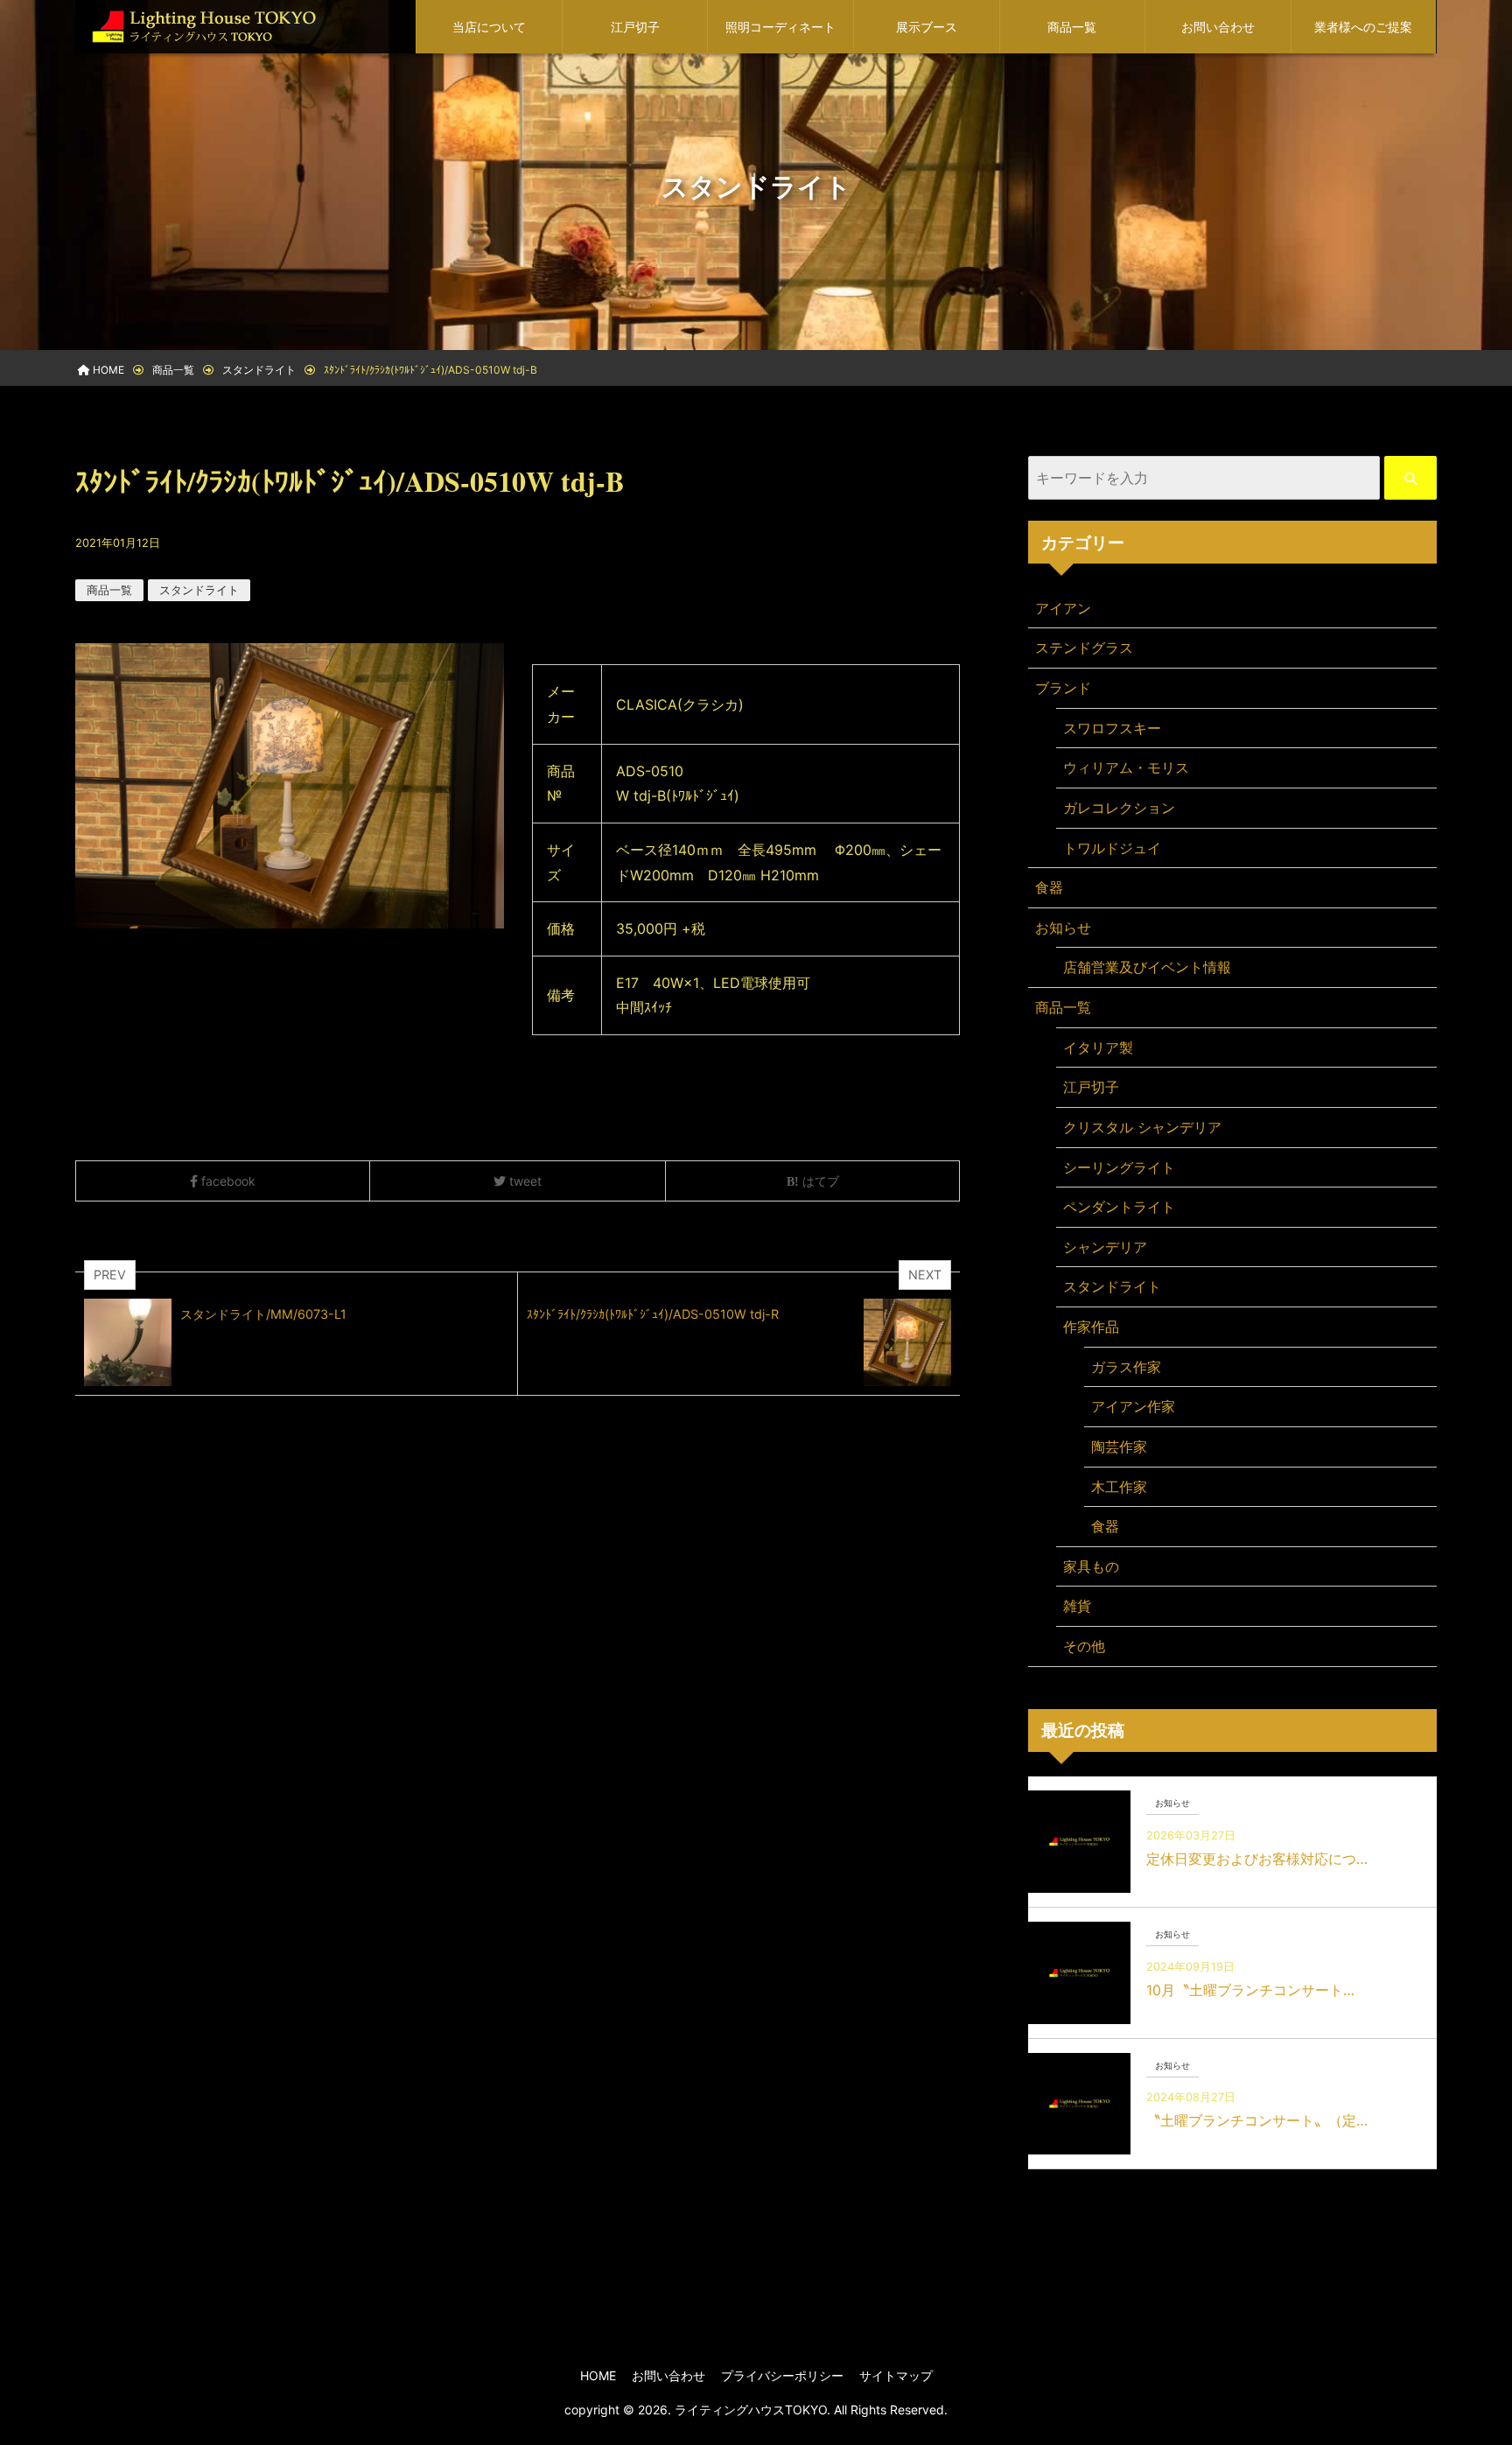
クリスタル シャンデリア (1142, 1127)
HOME (598, 2375)
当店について (489, 27)
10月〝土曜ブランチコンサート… (1250, 1990)
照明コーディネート (780, 27)
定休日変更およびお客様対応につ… (1257, 1859)
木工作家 (1119, 1487)
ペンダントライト (1119, 1207)
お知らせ (1063, 928)
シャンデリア (1105, 1247)
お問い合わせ (1218, 27)
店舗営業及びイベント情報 (1147, 967)
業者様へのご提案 (1363, 27)
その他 (1084, 1646)
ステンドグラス (1084, 648)
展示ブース (927, 27)
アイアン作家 (1133, 1406)
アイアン (1063, 608)
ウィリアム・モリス (1126, 767)
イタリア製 (1098, 1047)
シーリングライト (1119, 1167)
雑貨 (1077, 1606)
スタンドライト (199, 590)
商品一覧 (1072, 27)
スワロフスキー (1112, 728)
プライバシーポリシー (782, 2375)
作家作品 (1091, 1327)
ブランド (1063, 688)
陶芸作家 (1119, 1447)
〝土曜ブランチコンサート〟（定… (1257, 2120)
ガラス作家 (1126, 1367)
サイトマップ (896, 2375)
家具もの (1091, 1566)
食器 (1049, 887)
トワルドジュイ (1112, 848)
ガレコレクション (1119, 808)
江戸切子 (635, 27)
